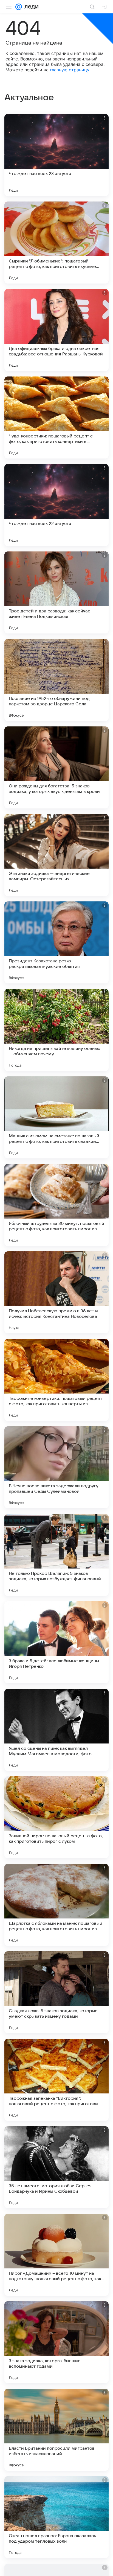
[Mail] (19, 7)
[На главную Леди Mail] (30, 7)
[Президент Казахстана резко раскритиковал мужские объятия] (56, 942)
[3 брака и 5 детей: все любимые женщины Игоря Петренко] (56, 1642)
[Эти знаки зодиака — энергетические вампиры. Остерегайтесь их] (56, 855)
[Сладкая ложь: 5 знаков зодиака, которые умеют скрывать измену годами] (56, 1992)
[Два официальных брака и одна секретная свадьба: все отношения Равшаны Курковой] (56, 330)
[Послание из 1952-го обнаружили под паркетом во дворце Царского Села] (56, 680)
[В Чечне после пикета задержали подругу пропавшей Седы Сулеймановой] (56, 1467)
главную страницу (70, 70)
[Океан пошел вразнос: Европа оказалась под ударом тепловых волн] (56, 2517)
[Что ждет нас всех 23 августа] (56, 155)
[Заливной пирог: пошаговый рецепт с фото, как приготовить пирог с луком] (56, 1817)
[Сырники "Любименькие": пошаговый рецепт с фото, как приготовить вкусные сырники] (56, 243)
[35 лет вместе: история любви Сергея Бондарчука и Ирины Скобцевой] (56, 2167)
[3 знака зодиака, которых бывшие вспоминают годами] (56, 2342)
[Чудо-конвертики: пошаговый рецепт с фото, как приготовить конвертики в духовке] (56, 417)
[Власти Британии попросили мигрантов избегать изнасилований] (56, 2430)
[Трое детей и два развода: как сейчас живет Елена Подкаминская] (56, 592)
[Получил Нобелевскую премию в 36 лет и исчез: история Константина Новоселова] (56, 1292)
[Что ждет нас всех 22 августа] (56, 505)
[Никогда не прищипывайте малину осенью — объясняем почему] (56, 1030)
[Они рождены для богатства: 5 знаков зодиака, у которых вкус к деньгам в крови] (56, 767)
